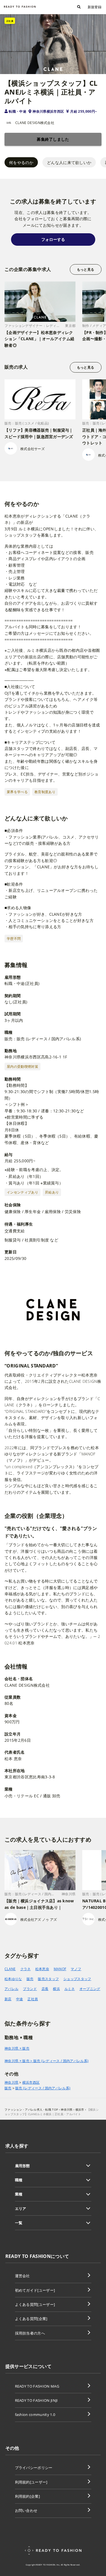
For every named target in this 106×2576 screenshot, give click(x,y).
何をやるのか (21, 162)
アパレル (11, 1989)
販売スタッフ (48, 1979)
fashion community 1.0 (35, 2415)
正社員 (33, 1999)
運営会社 (22, 2276)
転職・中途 (18, 111)
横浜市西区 (31, 2083)
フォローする (53, 239)
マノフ (76, 1969)
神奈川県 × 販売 (17, 2048)
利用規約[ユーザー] (31, 2482)
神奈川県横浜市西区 (48, 111)
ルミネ (70, 1989)
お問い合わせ (26, 2510)
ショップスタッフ (77, 1979)
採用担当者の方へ (30, 2333)
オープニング (90, 1989)
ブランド (30, 1989)
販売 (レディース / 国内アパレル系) (43, 2088)
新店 (8, 1999)
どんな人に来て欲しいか (69, 162)
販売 (30, 1979)
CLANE (10, 1969)
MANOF (60, 1969)
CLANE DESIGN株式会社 (35, 123)
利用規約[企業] (28, 2496)
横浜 (56, 1989)
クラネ (26, 1969)
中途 (20, 1999)
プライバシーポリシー (34, 2468)
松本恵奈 (42, 1969)
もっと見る (86, 269)
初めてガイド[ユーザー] (35, 2290)
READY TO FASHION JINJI (36, 2400)
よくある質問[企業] (31, 2319)
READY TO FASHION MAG (37, 2386)
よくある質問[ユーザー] (35, 2304)
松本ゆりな (13, 1979)
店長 (45, 1989)
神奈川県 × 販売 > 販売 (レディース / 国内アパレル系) (46, 2061)
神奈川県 (11, 2083)
